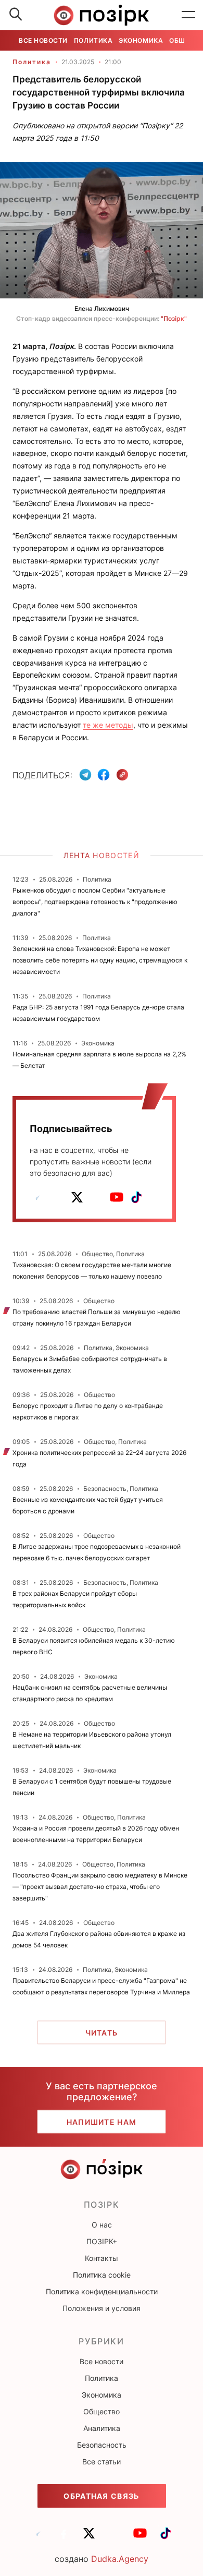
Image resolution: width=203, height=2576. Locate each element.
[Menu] (188, 15)
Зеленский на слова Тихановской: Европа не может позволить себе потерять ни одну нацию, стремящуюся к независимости (100, 960)
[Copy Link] (123, 775)
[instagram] (97, 1197)
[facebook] (57, 1197)
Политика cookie (102, 2275)
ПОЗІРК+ (102, 2241)
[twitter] (77, 1197)
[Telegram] (85, 775)
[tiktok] (136, 1197)
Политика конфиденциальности (102, 2291)
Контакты (102, 2258)
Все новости (43, 40)
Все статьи (102, 2461)
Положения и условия (102, 2308)
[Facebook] (104, 775)
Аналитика (102, 2428)
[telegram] (37, 1197)
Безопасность (102, 2445)
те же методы (108, 725)
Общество (102, 2411)
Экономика (141, 40)
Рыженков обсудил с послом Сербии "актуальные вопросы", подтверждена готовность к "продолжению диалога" (95, 902)
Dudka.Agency (120, 2559)
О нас (102, 2225)
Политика (93, 40)
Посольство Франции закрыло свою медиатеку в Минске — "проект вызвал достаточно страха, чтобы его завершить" (100, 1887)
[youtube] (117, 1197)
